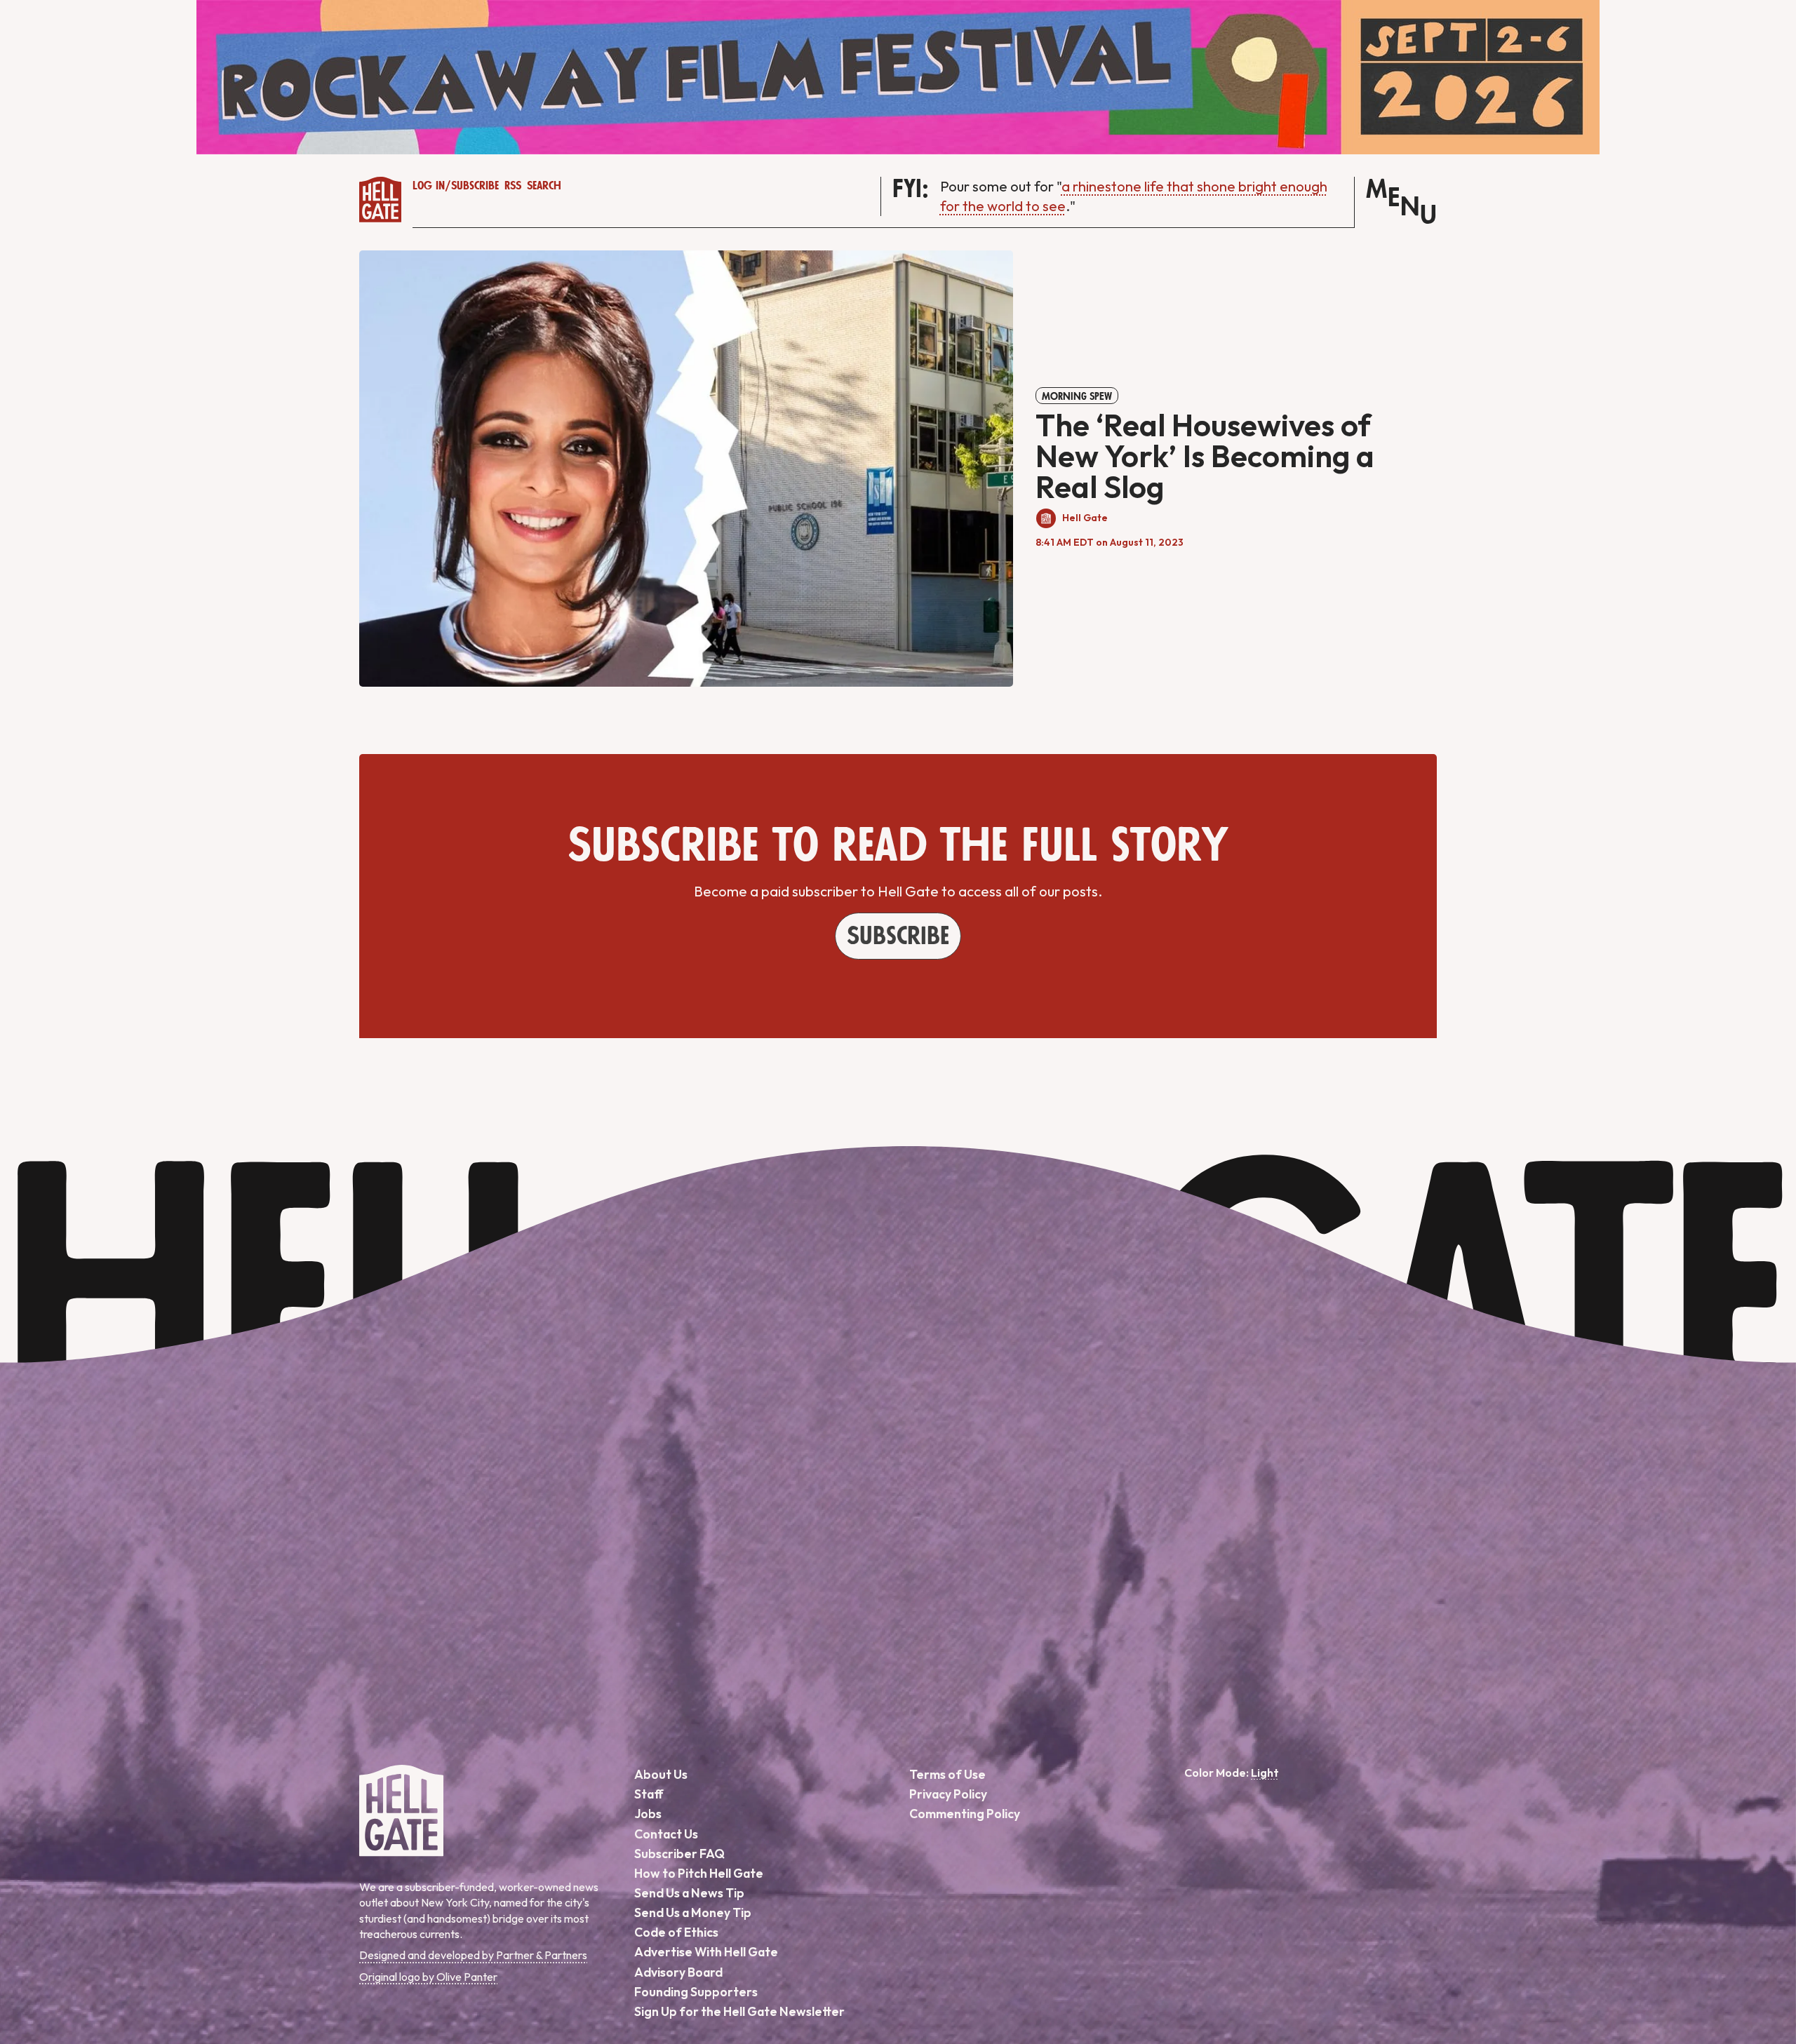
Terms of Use (947, 1774)
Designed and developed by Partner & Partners (473, 1955)
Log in (429, 186)
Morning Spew (1077, 396)
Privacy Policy (948, 1794)
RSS (513, 186)
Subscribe (475, 186)
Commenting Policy (965, 1814)
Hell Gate (1085, 518)
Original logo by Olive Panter (428, 1977)
